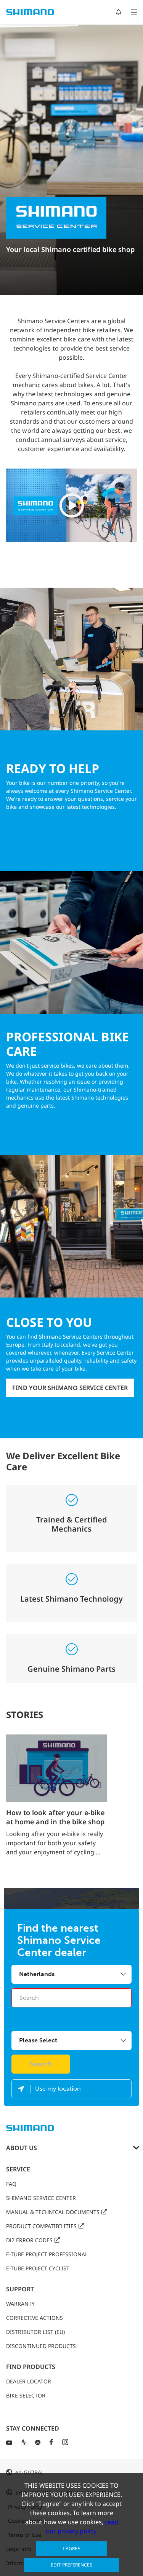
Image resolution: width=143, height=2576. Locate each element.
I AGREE (71, 2548)
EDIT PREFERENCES (71, 2565)
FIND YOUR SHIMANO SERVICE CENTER (70, 1388)
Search (41, 2064)
